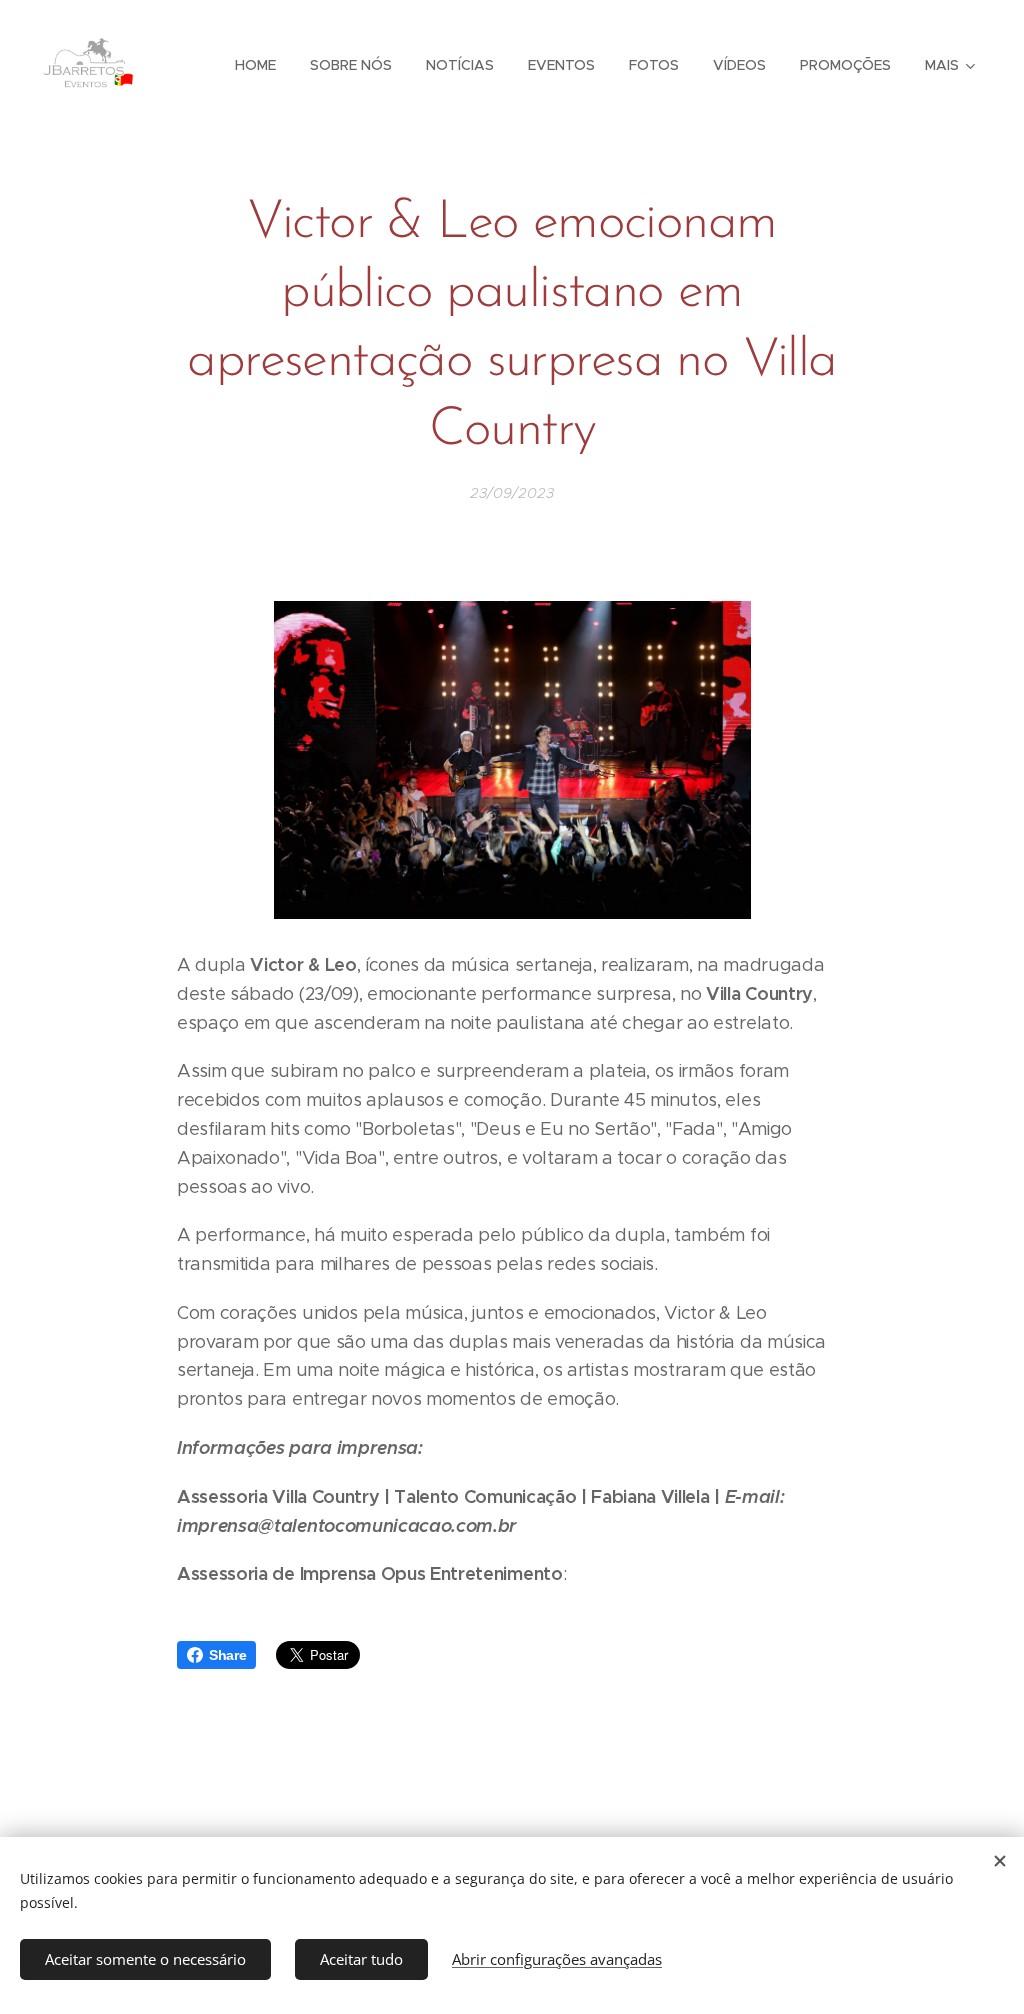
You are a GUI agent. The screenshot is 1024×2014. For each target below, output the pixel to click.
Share (227, 1655)
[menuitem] (255, 65)
